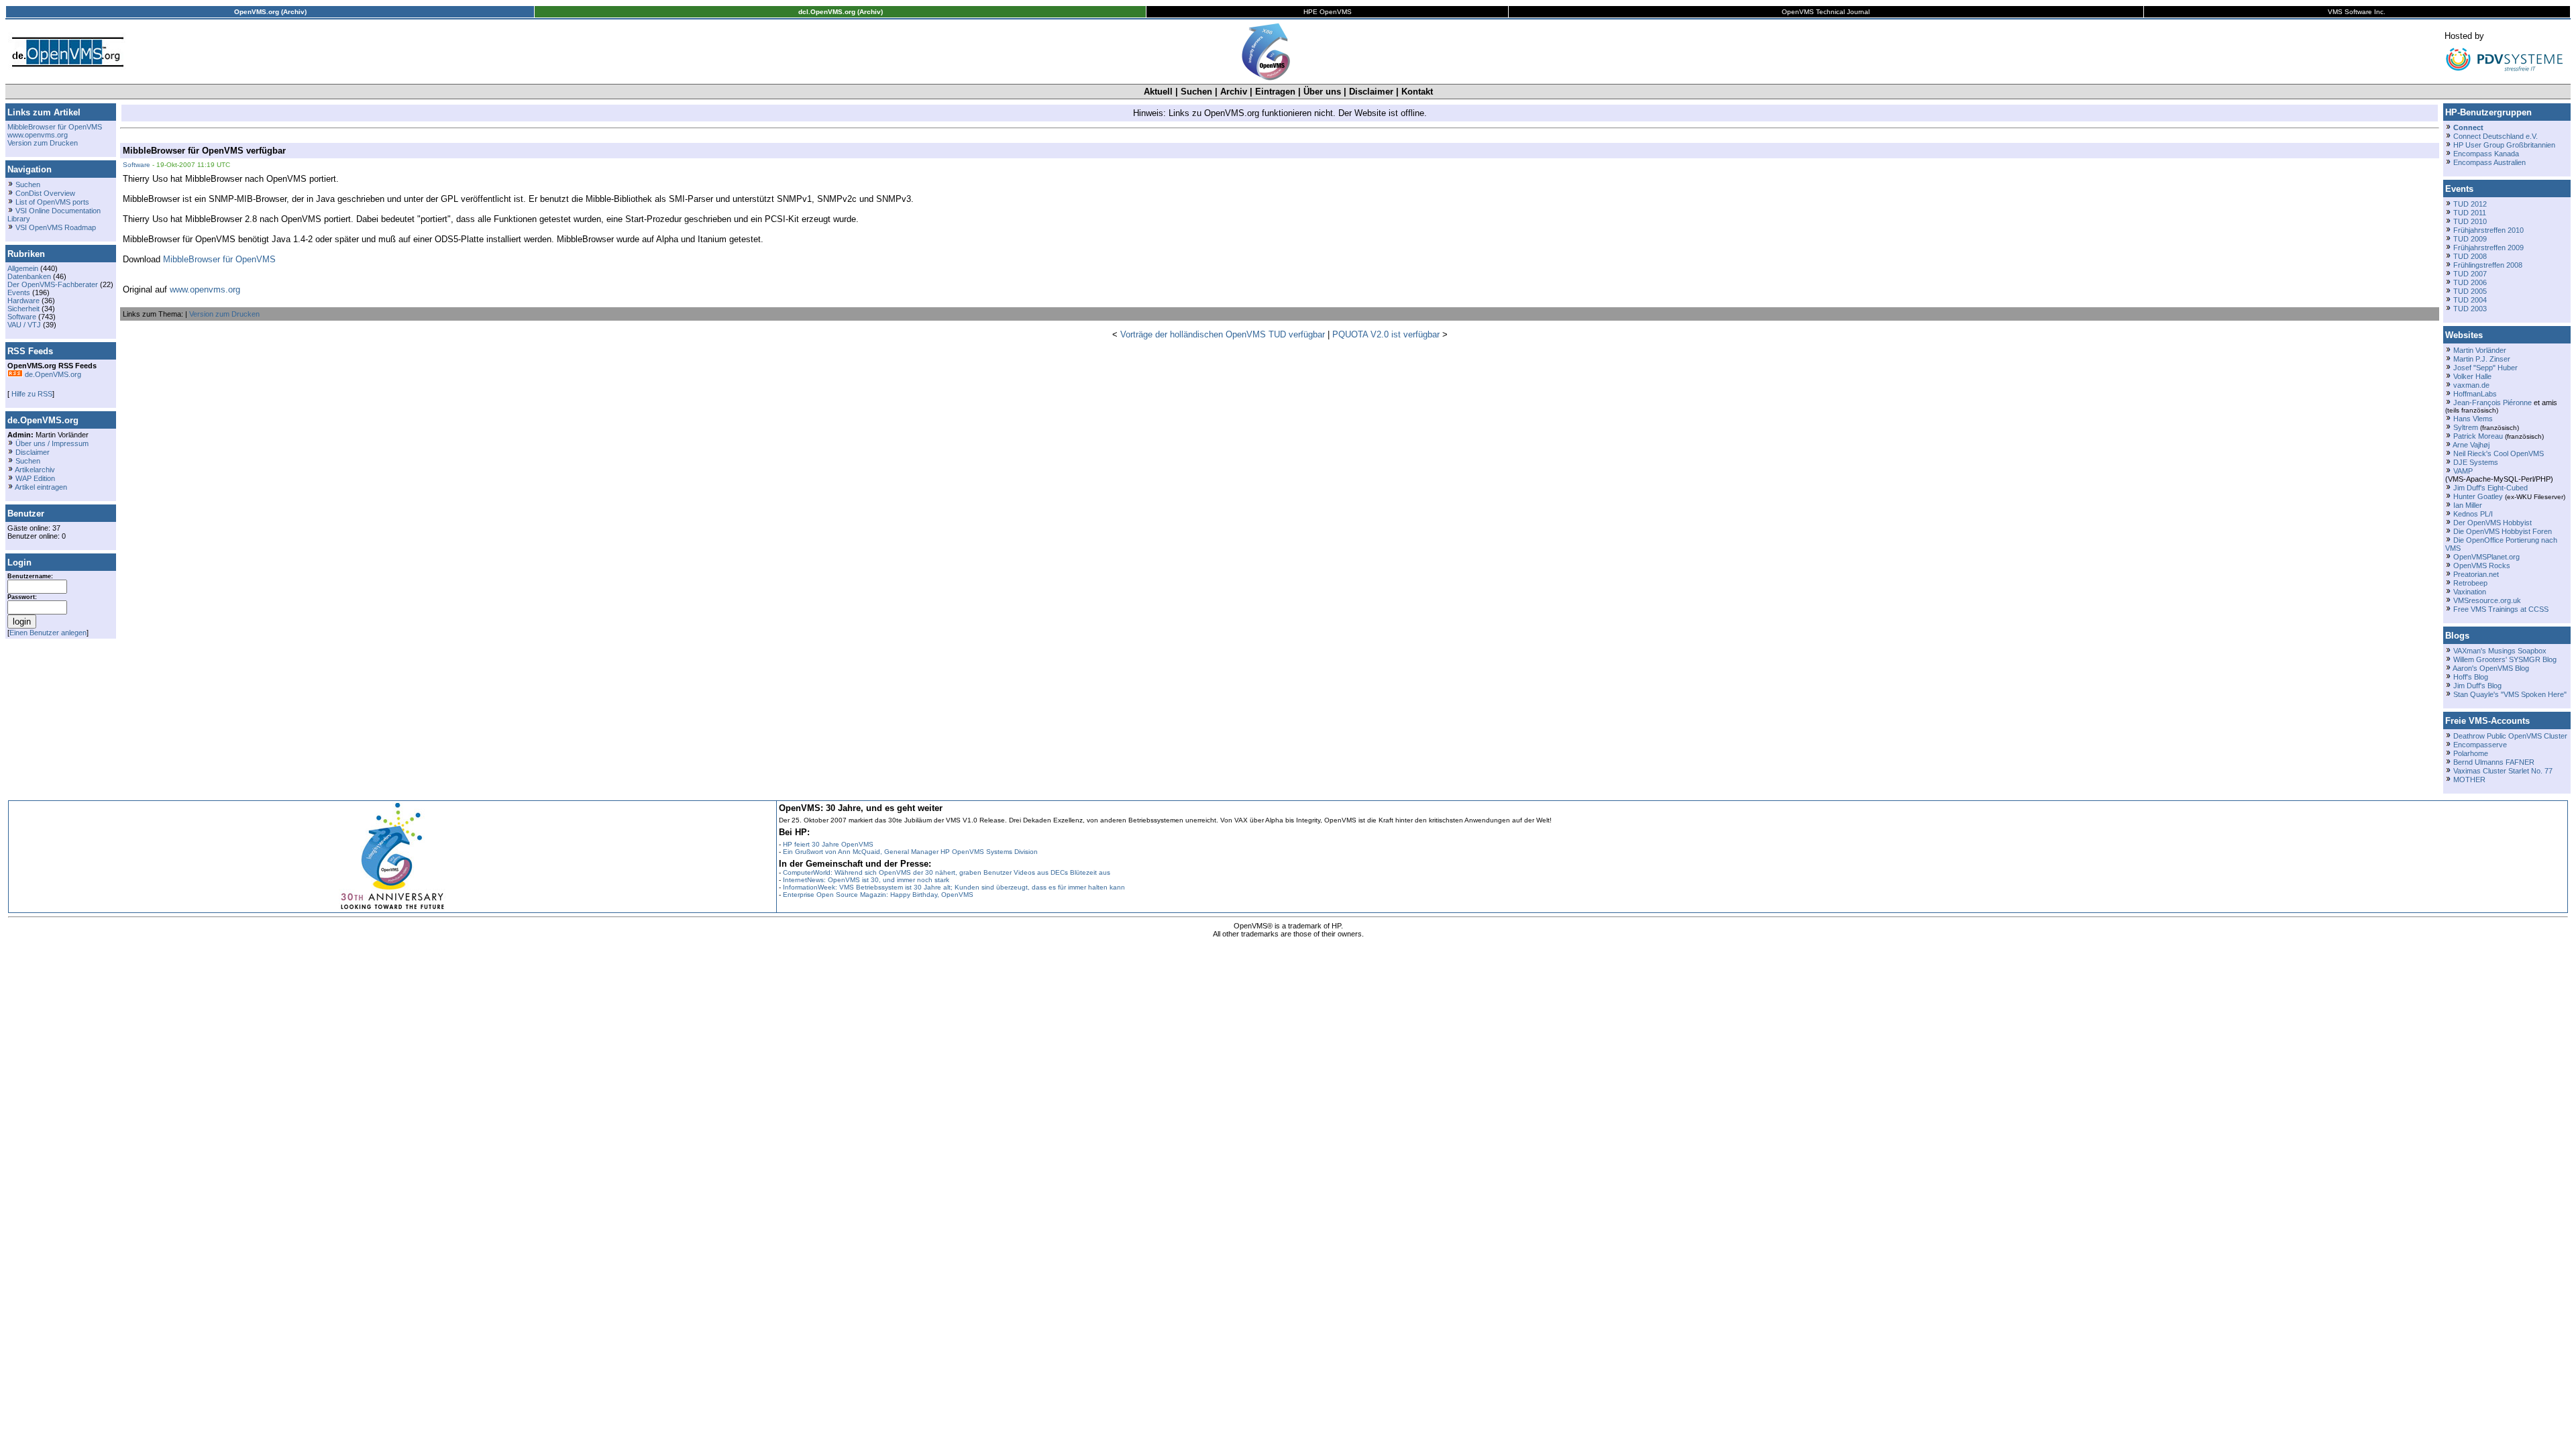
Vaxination (2470, 592)
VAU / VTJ (24, 325)
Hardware (23, 301)
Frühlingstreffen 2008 (2488, 265)
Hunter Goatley (2478, 496)
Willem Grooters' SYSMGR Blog (2505, 659)
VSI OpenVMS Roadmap (56, 227)
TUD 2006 (2470, 282)
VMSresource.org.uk (2487, 600)
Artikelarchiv (35, 470)
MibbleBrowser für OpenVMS (55, 127)
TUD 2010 (2470, 221)
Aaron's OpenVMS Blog (2491, 668)
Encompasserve (2480, 745)
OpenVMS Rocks (2482, 566)
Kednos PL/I (2473, 514)
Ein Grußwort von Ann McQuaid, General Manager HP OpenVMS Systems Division (910, 852)
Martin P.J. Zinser (2482, 359)
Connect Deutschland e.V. (2495, 136)
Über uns (1322, 92)
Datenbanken (29, 276)
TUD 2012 (2470, 204)
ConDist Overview (45, 193)
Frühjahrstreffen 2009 (2488, 248)
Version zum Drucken (43, 143)
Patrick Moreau (2478, 436)
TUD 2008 (2470, 256)
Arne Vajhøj (2471, 445)
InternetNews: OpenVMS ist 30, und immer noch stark (866, 880)
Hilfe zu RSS (31, 394)
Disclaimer (1371, 92)
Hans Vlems (2473, 419)
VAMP (2463, 471)
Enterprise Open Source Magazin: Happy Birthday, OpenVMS (878, 895)
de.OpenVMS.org (52, 374)
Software (22, 317)
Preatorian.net (2476, 574)
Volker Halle (2472, 376)
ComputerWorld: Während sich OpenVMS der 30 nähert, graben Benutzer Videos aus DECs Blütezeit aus (947, 872)
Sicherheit (23, 309)
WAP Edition (35, 478)
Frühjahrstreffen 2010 (2488, 230)
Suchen (1196, 92)
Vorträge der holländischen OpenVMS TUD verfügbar (1223, 334)
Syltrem (2466, 427)
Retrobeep (2470, 583)
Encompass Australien (2489, 162)
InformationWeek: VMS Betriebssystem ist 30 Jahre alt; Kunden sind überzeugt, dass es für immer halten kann (954, 887)
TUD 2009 (2470, 239)
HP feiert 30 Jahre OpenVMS (828, 844)
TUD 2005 (2470, 291)
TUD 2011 (2470, 213)
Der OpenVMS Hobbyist (2492, 523)
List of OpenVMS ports (52, 202)
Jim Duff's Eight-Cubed (2490, 488)
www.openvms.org (38, 135)
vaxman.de (2471, 385)
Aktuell (1158, 92)
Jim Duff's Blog (2477, 686)
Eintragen (1275, 92)
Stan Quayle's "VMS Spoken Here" (2510, 694)
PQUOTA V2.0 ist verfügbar (1386, 334)
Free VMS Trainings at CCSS (2501, 609)
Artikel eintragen (41, 487)
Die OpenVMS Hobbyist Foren (2503, 531)
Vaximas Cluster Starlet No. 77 (2503, 771)
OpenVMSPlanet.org (2486, 557)
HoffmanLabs (2475, 394)
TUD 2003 (2470, 309)
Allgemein (23, 268)
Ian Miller (2468, 505)
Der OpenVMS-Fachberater (53, 284)
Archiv (1234, 92)
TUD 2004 (2470, 300)
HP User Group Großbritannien (2504, 145)
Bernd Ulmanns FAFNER (2494, 762)
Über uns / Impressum (52, 443)
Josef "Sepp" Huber (2485, 368)
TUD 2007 (2470, 274)
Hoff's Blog (2471, 677)
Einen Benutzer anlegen (48, 633)
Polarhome (2471, 753)
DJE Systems (2476, 462)
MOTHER (2469, 780)
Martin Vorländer (2480, 350)
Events (19, 292)
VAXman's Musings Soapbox (2500, 651)
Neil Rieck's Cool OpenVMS (2499, 453)
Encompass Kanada (2486, 154)
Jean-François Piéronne (2492, 402)
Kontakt (1417, 92)
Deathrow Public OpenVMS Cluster (2510, 736)
